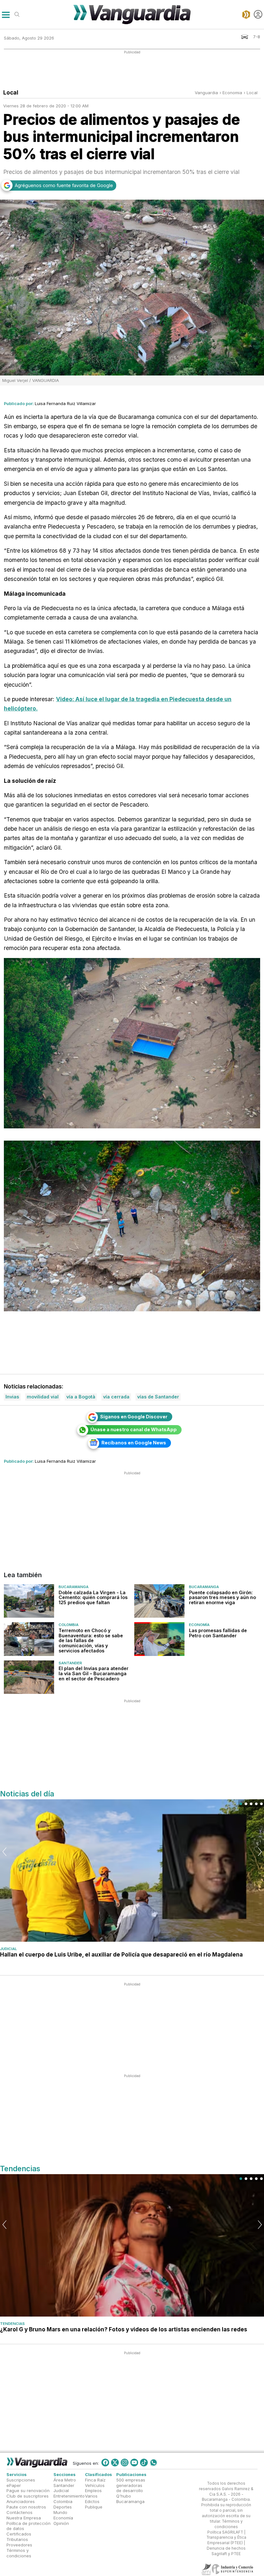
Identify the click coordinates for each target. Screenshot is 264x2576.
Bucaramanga (74, 1587)
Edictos (92, 2501)
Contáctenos (19, 2512)
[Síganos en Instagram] (125, 2463)
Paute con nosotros (26, 2507)
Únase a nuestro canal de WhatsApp (134, 1429)
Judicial (8, 1949)
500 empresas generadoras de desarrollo (131, 2485)
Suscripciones (21, 2480)
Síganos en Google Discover (134, 1417)
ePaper (14, 2485)
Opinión (61, 2523)
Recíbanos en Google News (134, 1443)
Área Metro (65, 2480)
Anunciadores (21, 2501)
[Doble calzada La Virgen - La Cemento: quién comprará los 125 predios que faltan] (29, 1601)
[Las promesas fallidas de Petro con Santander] (159, 1639)
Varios (91, 2496)
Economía (199, 1625)
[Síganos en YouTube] (134, 2463)
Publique (94, 2507)
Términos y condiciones (19, 2553)
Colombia (69, 1625)
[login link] (258, 14)
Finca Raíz (95, 2480)
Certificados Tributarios (19, 2537)
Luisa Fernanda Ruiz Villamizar (65, 403)
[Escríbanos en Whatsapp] (154, 2463)
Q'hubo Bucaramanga (130, 2499)
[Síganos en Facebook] (105, 2463)
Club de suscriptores (28, 2496)
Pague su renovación (28, 2490)
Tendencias (12, 2324)
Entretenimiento (69, 2496)
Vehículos (95, 2485)
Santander (70, 1663)
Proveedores (19, 2545)
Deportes (63, 2507)
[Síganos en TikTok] (144, 2463)
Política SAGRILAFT (225, 2532)
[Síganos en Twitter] (115, 2463)
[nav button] (6, 14)
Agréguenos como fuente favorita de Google (64, 185)
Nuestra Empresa (24, 2518)
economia (232, 93)
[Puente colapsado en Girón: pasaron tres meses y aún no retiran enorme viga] (159, 1601)
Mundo (60, 2512)
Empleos (93, 2490)
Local (252, 93)
